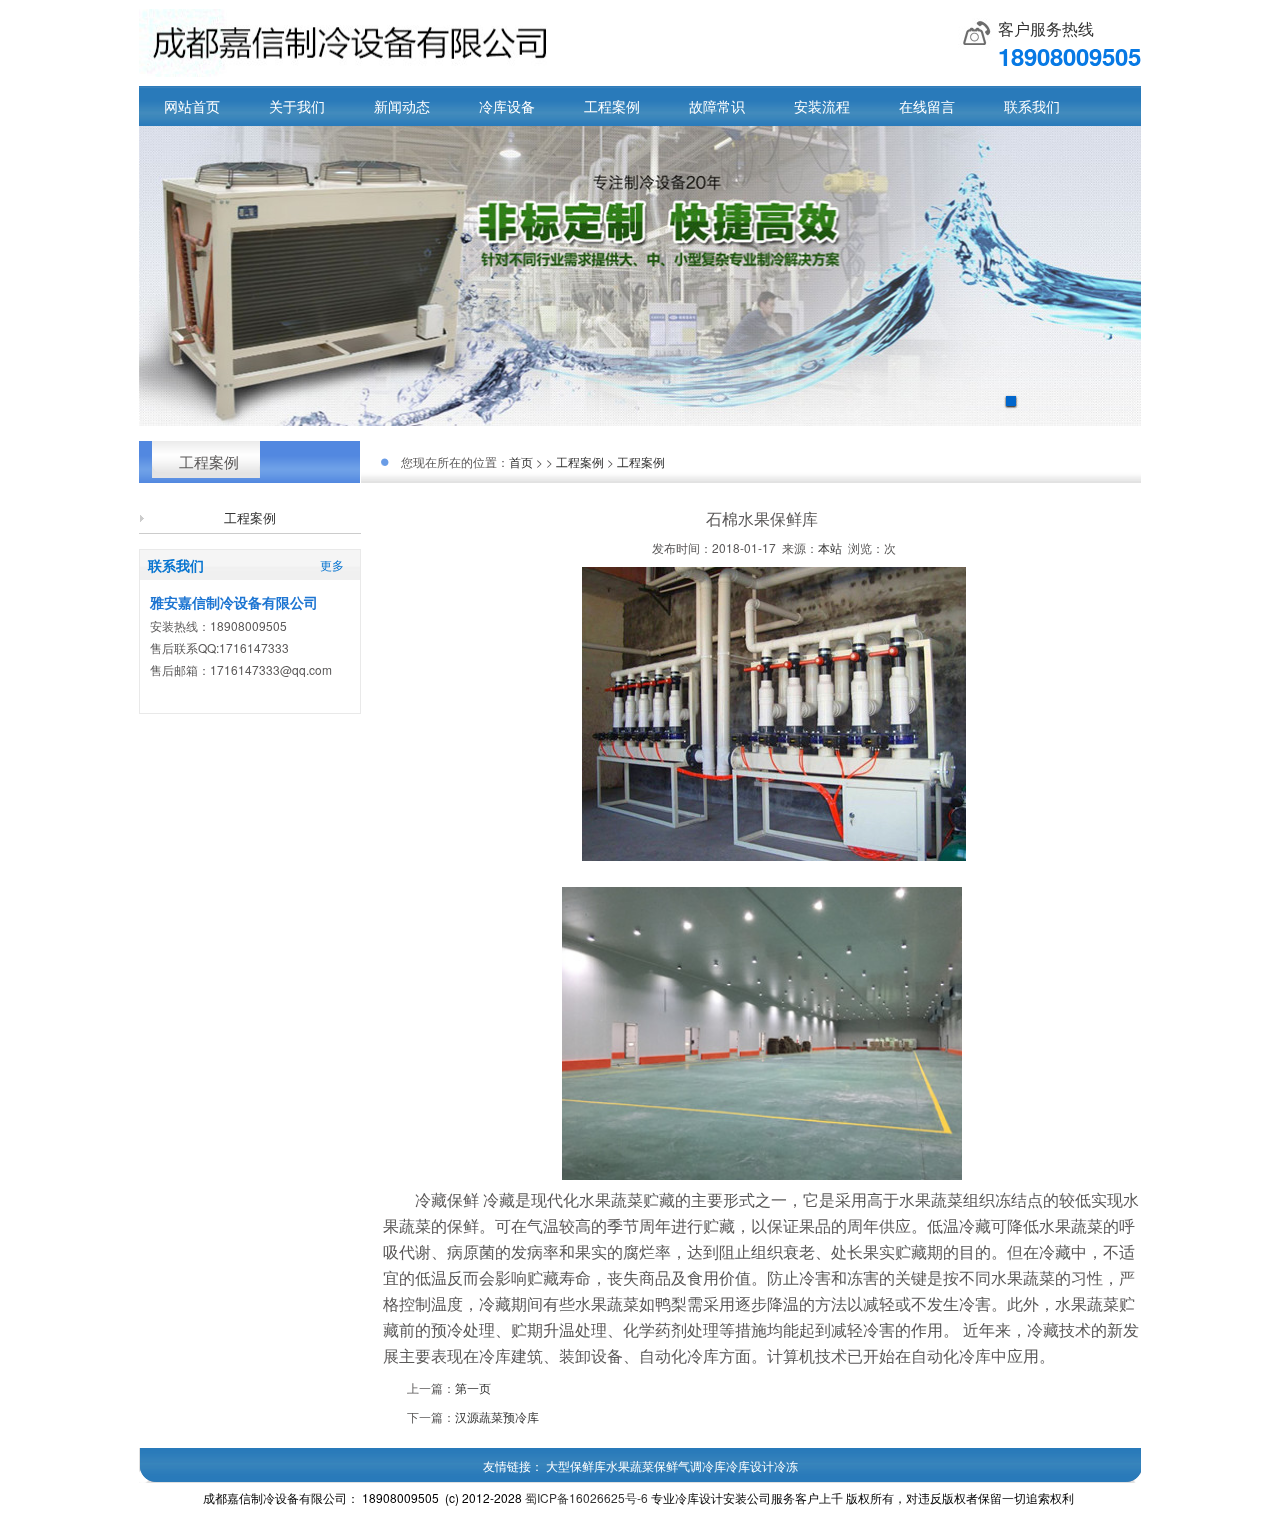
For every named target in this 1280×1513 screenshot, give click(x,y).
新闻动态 (402, 106)
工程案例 (612, 106)
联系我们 (1032, 106)
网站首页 (192, 106)
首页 (521, 461)
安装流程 (822, 106)
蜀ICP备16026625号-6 (586, 1497)
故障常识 (717, 106)
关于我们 (297, 106)
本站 (830, 547)
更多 (332, 564)
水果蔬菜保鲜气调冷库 (666, 1465)
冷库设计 (750, 1465)
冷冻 (786, 1465)
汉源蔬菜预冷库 (497, 1416)
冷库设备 (507, 106)
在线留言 (927, 106)
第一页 (473, 1387)
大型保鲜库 (576, 1465)
